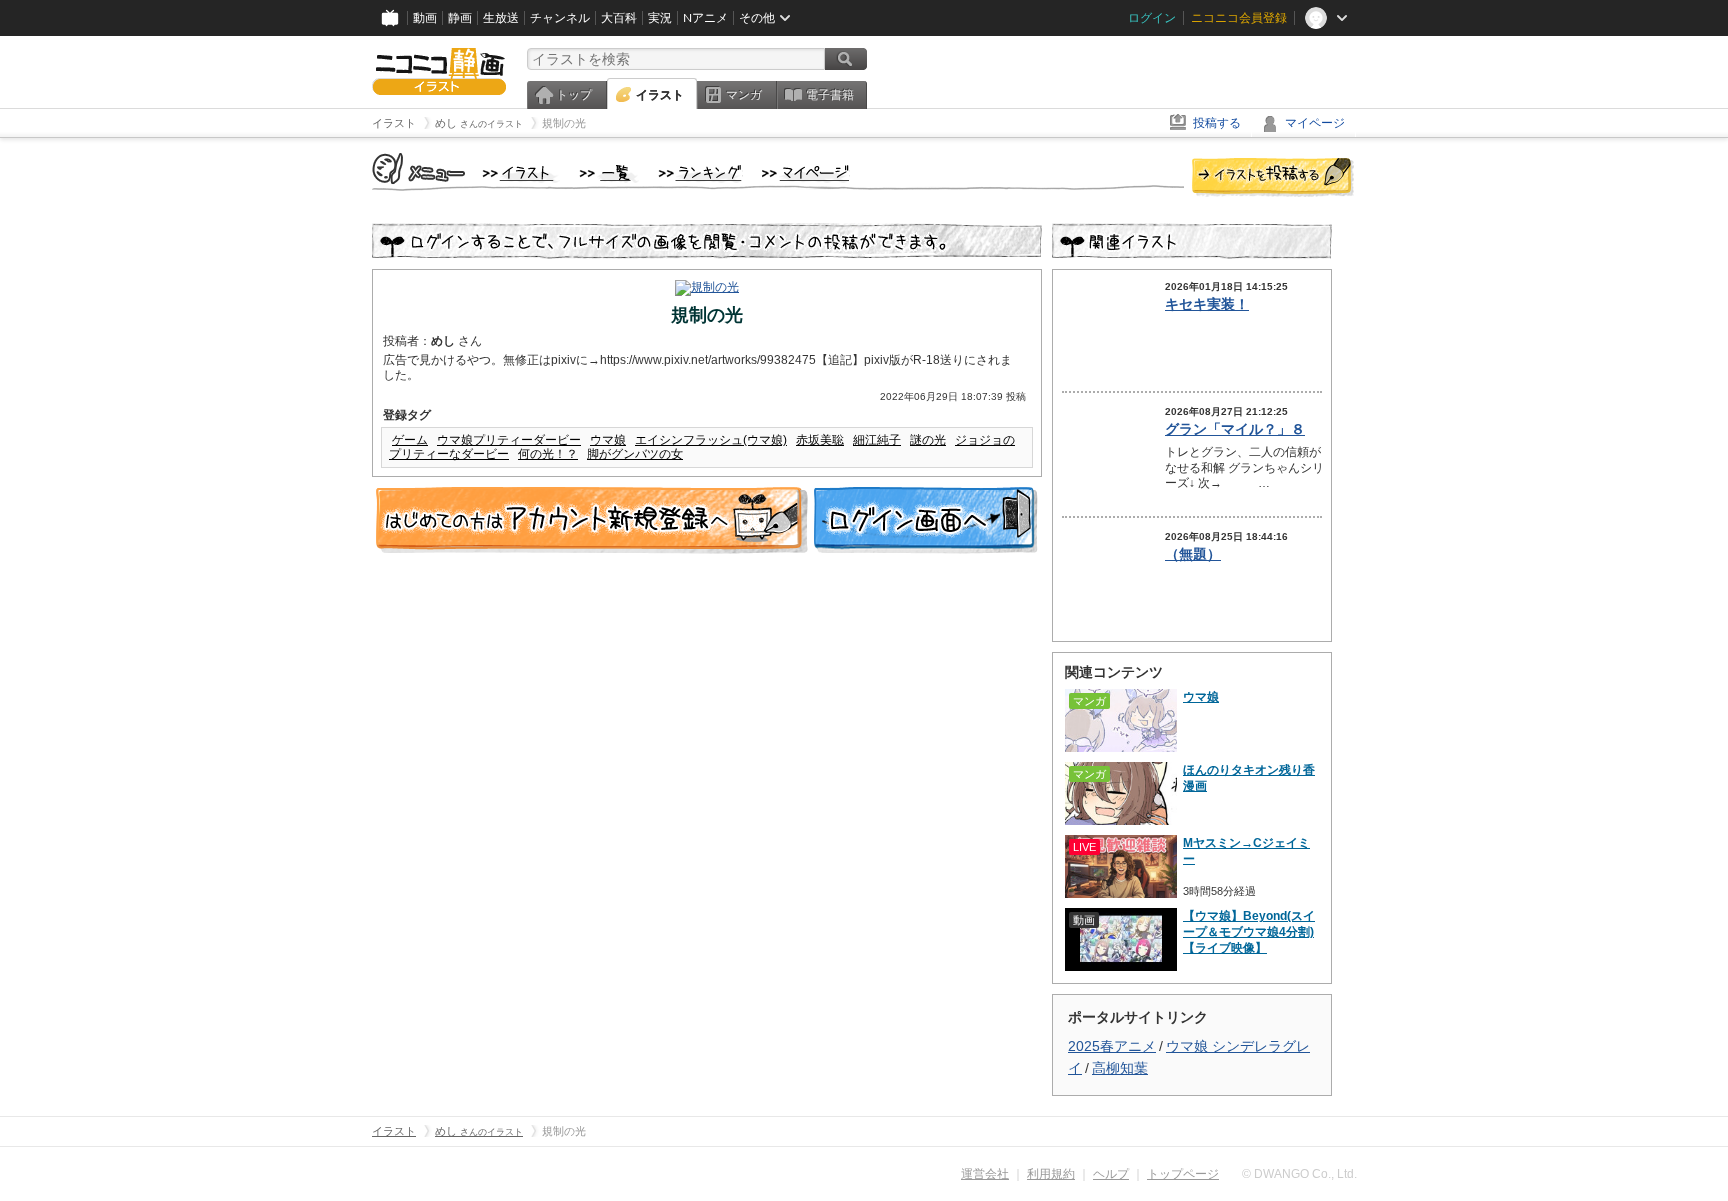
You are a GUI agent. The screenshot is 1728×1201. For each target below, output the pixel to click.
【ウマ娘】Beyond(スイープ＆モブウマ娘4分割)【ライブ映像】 (1249, 932)
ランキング (700, 174)
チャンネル (560, 18)
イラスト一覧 (609, 174)
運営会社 (985, 1174)
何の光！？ (548, 454)
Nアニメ (705, 18)
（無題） (1193, 554)
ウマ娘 (608, 440)
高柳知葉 (1120, 1068)
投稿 (1273, 178)
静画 (460, 18)
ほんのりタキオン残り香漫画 (1249, 778)
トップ (574, 95)
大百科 (619, 18)
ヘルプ (1111, 1174)
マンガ (744, 95)
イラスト (660, 95)
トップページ (1183, 1174)
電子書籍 (830, 95)
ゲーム (410, 440)
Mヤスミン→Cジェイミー (1246, 851)
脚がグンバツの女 (635, 454)
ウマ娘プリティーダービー (509, 440)
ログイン (1152, 18)
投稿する (1217, 123)
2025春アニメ (1112, 1046)
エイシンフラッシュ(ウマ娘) (711, 440)
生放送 (501, 18)
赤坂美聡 (820, 440)
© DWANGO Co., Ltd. (1299, 1174)
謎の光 (928, 440)
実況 (660, 18)
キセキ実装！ (1207, 304)
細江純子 (877, 440)
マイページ (1315, 123)
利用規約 (1051, 1174)
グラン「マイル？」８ (1235, 429)
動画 (425, 18)
